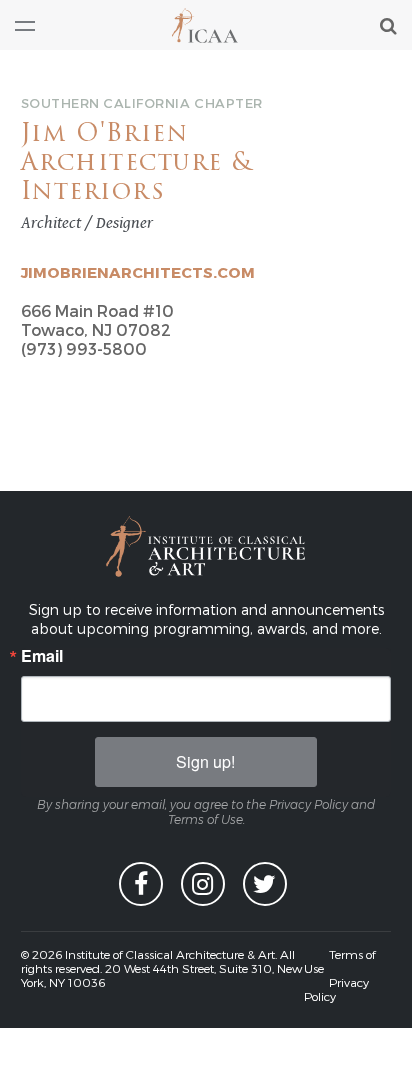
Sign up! (205, 761)
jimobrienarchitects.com (138, 272)
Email (42, 656)
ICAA (206, 25)
